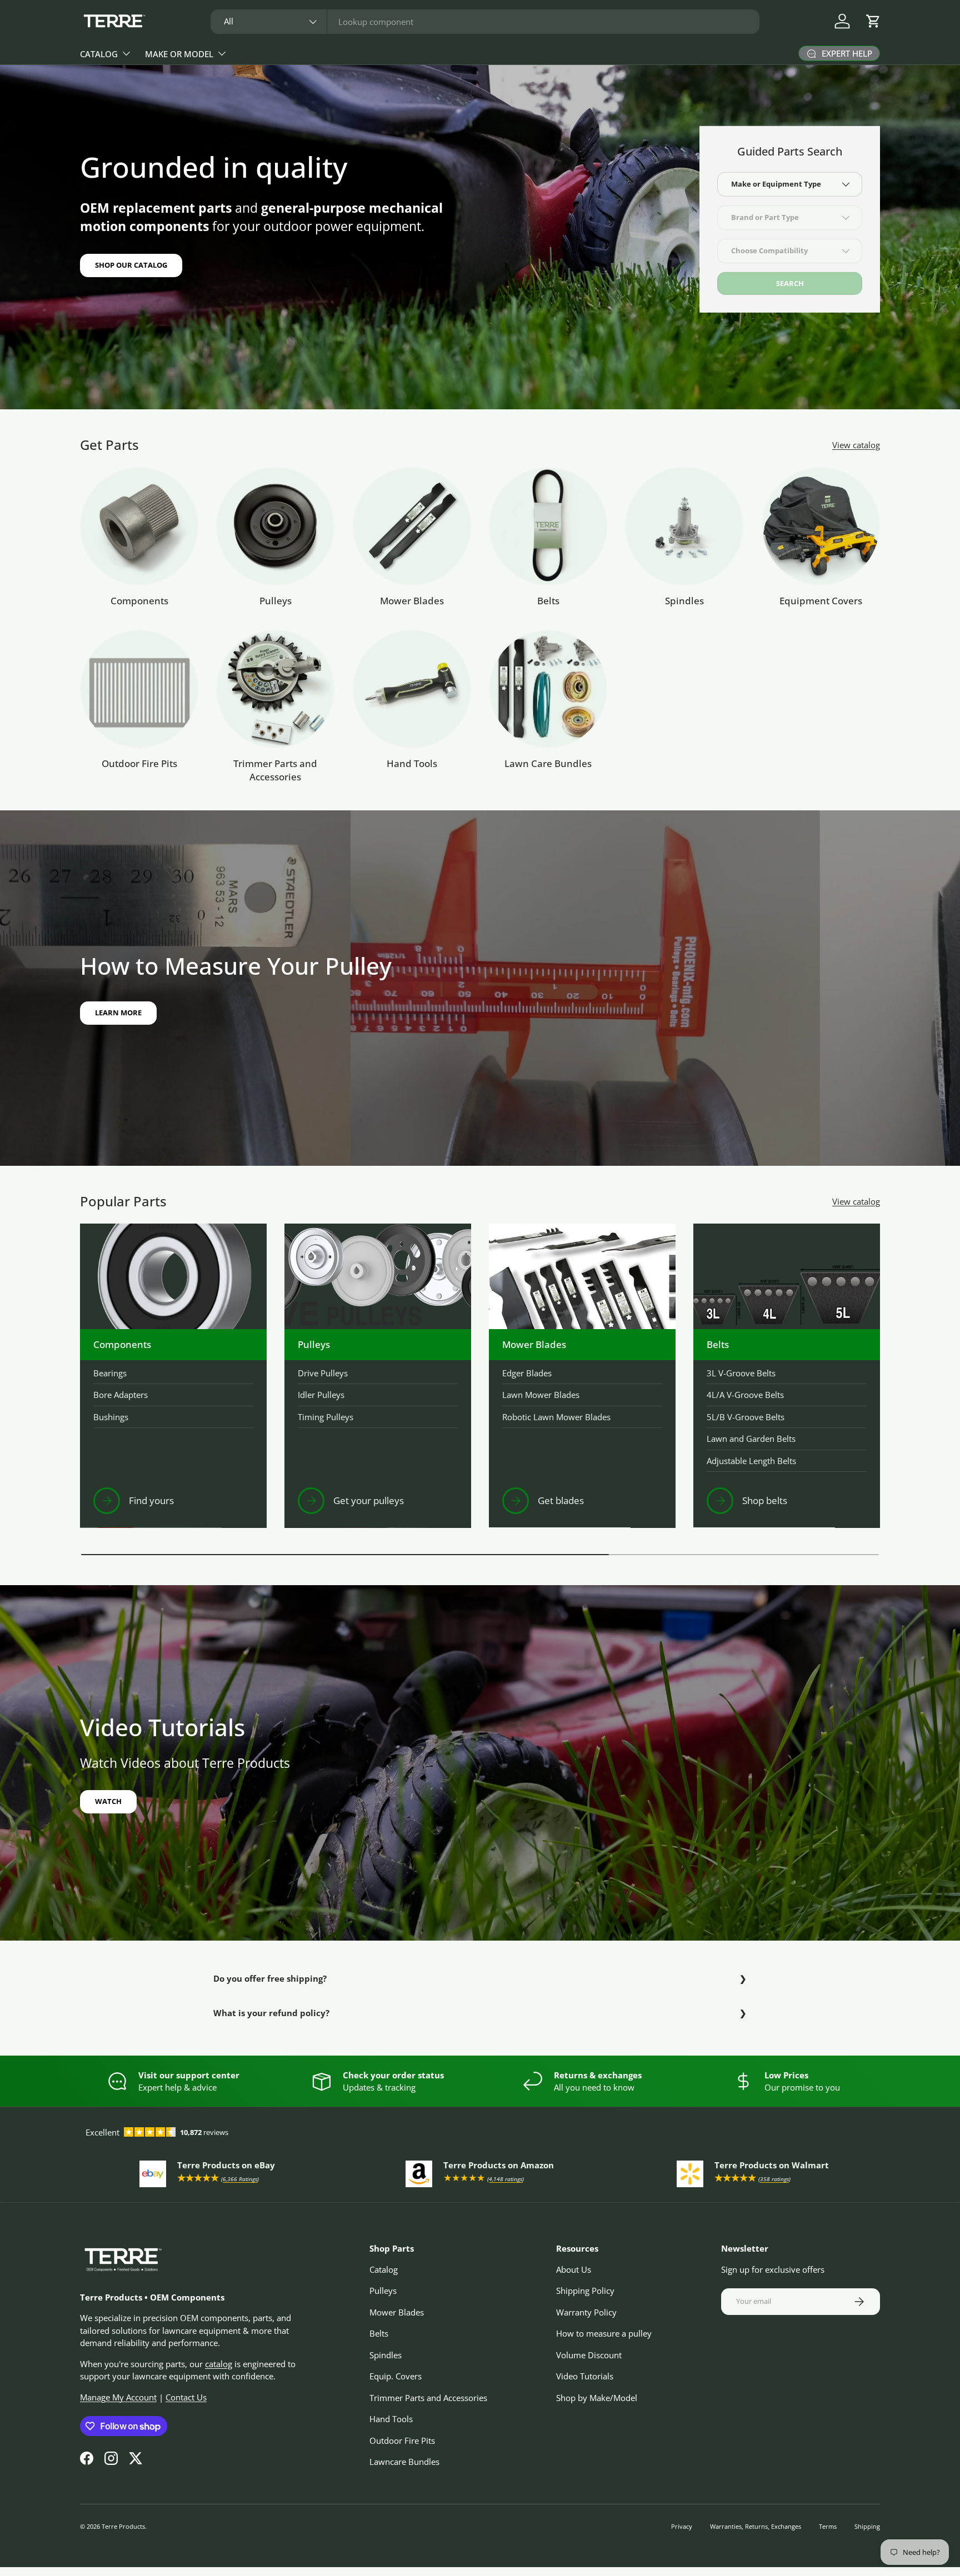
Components (139, 601)
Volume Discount (589, 2355)
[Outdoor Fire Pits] (139, 689)
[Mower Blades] (412, 526)
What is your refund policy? (271, 2013)
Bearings (110, 1373)
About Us (574, 2269)
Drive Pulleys (323, 1373)
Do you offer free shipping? (270, 1978)
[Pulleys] (275, 526)
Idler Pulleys (321, 1395)
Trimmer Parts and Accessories (275, 770)
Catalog (99, 54)
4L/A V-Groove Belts (745, 1395)
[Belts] (548, 526)
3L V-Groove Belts (741, 1373)
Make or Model (179, 54)
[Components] (139, 526)
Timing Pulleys (326, 1417)
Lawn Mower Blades (541, 1395)
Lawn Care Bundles (548, 763)
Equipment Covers (821, 601)
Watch (108, 1801)
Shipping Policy (585, 2291)
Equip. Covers (396, 2376)
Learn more (118, 1013)
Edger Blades (527, 1373)
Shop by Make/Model (597, 2398)
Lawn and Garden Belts (751, 1439)
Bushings (111, 1417)
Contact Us (186, 2397)
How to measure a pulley (604, 2333)
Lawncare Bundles (404, 2462)
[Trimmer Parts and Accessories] (275, 689)
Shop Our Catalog (131, 265)
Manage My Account (118, 2397)
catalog (219, 2364)
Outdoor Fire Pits (139, 763)
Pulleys (276, 601)
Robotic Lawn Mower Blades (556, 1417)
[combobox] (485, 22)
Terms (828, 2526)
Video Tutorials (585, 2376)
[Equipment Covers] (821, 526)
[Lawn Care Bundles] (548, 689)
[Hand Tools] (412, 689)
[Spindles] (684, 526)
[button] (873, 21)
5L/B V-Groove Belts (746, 1417)
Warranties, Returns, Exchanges (756, 2526)
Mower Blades (412, 601)
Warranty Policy (586, 2312)
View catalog (856, 445)
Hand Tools (412, 763)
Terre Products (123, 2526)
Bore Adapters (121, 1395)
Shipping (867, 2526)
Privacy (682, 2526)
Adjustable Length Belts (751, 1461)
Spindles (684, 601)
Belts (548, 601)
